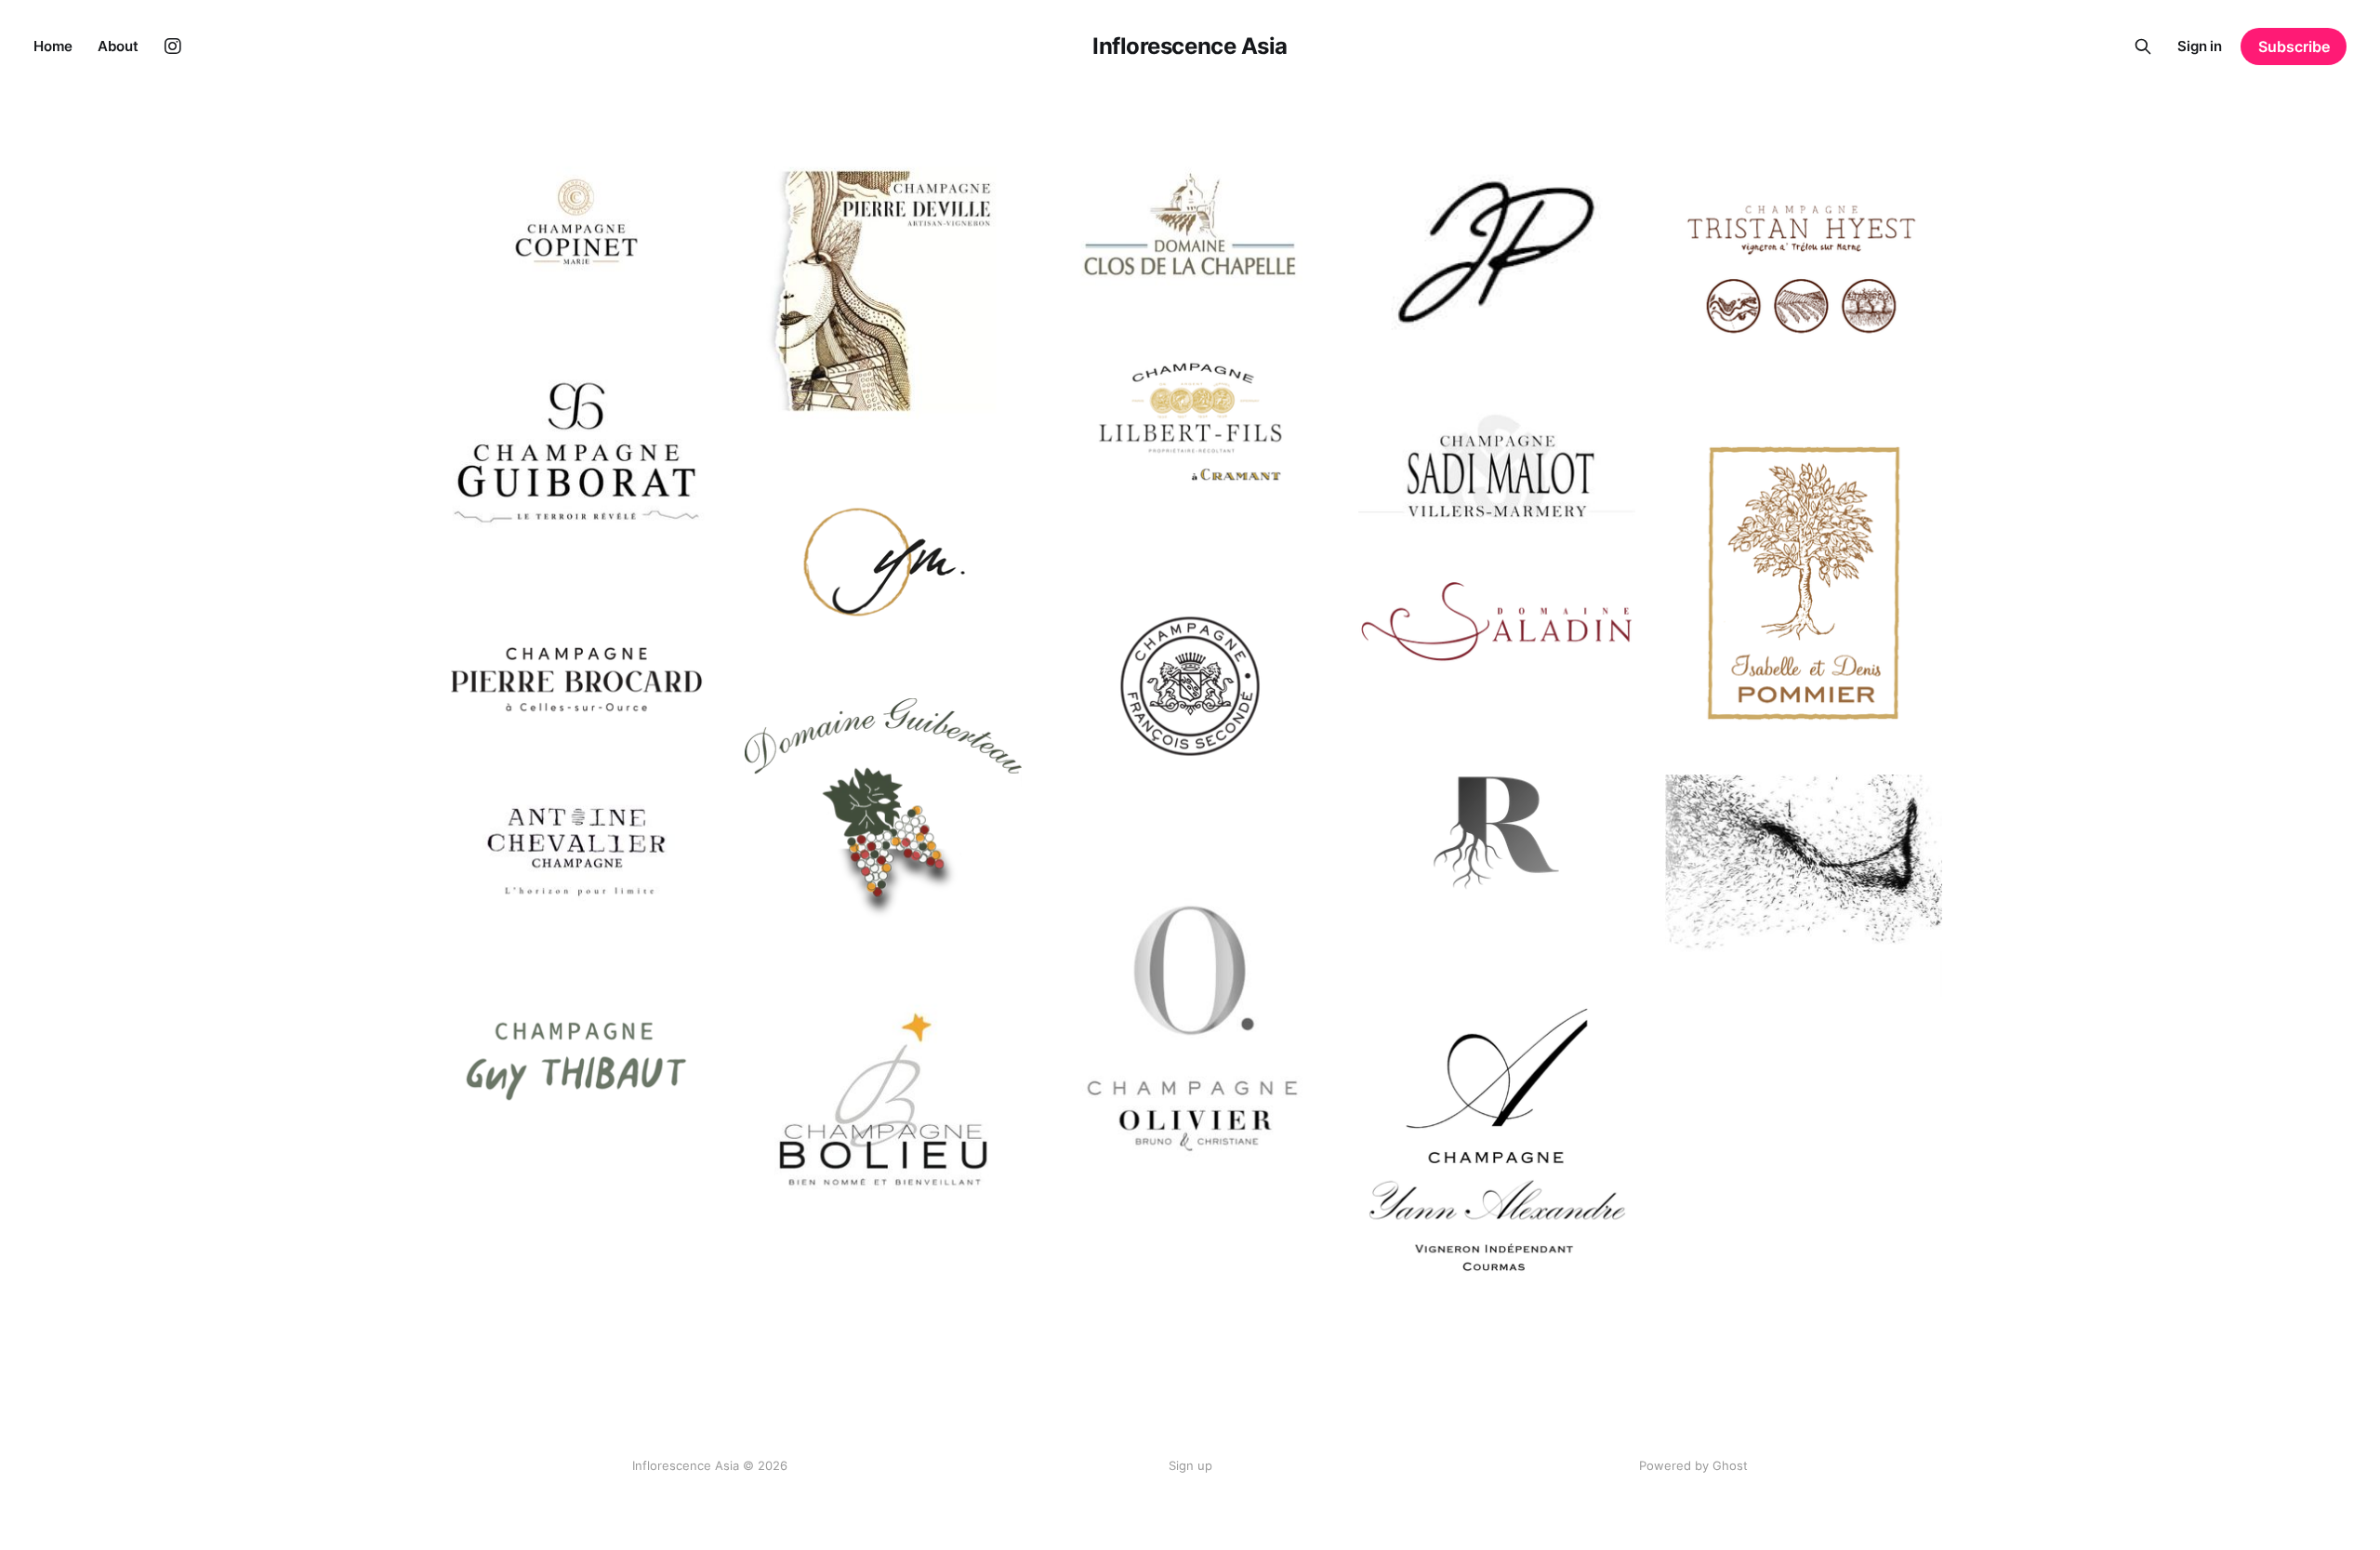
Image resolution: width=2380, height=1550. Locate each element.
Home (53, 46)
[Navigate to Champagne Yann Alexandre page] (1497, 1139)
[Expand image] (687, 263)
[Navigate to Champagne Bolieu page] (883, 1099)
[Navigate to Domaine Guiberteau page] (883, 814)
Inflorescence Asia (1190, 46)
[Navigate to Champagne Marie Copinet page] (576, 222)
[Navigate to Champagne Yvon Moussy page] (883, 564)
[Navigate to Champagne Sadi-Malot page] (1497, 466)
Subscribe (2294, 46)
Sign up (1190, 1465)
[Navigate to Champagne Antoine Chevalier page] (576, 859)
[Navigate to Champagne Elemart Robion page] (1497, 832)
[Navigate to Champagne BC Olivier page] (1190, 1034)
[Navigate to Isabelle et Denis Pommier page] (1804, 583)
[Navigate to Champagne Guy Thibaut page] (576, 1058)
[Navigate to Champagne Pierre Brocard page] (576, 679)
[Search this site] (2143, 46)
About (118, 46)
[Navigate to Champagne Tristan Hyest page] (1804, 272)
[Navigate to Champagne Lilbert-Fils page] (1190, 422)
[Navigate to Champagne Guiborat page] (576, 459)
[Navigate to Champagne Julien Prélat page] (1497, 253)
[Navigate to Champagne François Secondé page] (1190, 686)
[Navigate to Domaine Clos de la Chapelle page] (1190, 224)
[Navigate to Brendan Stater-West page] (1804, 886)
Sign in (2200, 46)
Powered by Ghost (1693, 1465)
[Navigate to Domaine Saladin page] (1497, 622)
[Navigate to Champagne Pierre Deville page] (883, 291)
